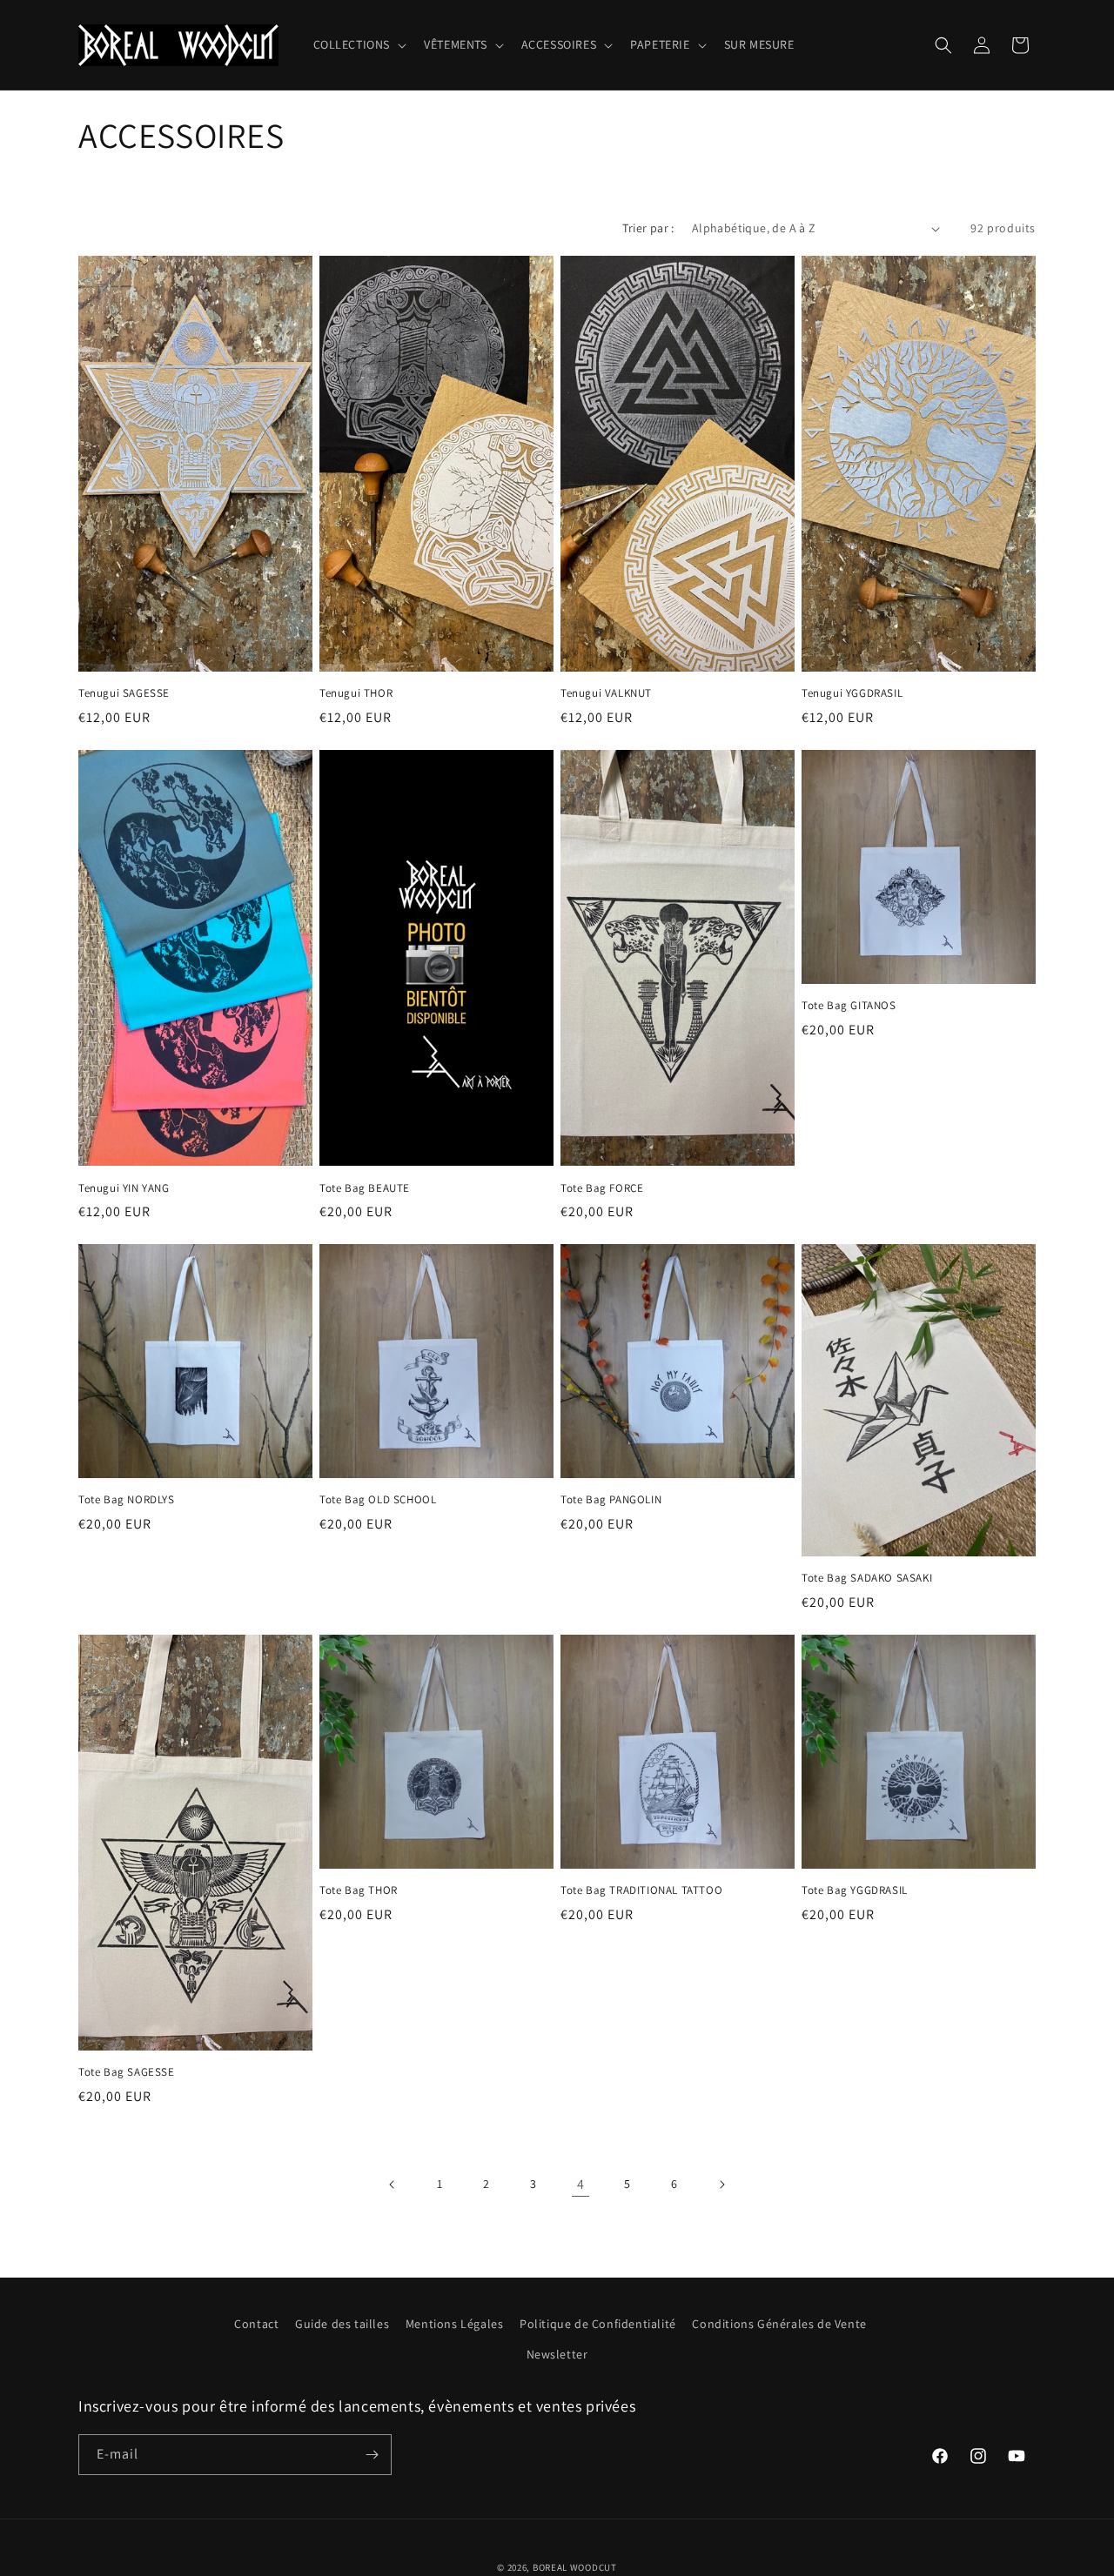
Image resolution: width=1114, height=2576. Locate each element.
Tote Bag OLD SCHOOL (378, 1500)
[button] (359, 44)
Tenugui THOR (356, 693)
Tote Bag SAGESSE (127, 2072)
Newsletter (557, 2354)
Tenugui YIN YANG (124, 1188)
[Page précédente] (393, 2185)
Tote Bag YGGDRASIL (855, 1890)
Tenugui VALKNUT (606, 693)
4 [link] (581, 2184)
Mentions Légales (455, 2324)
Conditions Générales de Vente (779, 2324)
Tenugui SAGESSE (124, 693)
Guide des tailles (342, 2324)
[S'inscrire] (372, 2455)
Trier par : (648, 228)
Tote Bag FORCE (602, 1188)
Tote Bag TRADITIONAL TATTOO (641, 1890)
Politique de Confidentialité (598, 2324)
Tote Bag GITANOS (849, 1006)
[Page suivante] (721, 2185)
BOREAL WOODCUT (575, 2567)
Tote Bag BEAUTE (365, 1188)
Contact (256, 2324)
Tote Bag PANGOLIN (611, 1500)
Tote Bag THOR (359, 1890)
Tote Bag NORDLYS (127, 1500)
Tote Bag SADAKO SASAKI (867, 1578)
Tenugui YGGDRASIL (852, 693)
